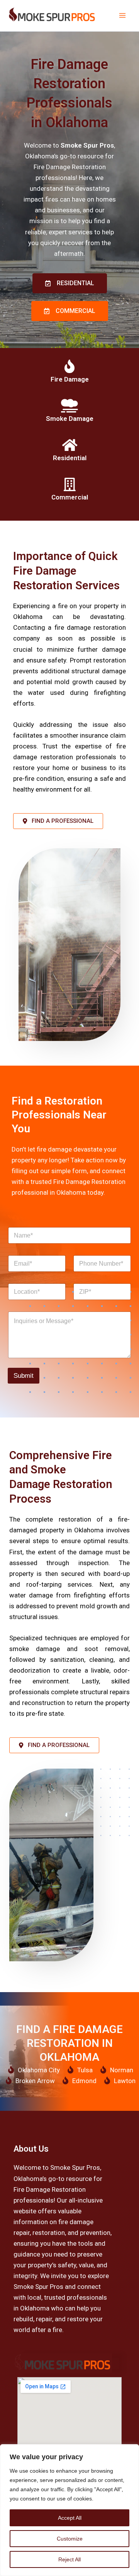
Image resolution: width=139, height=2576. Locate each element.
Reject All (69, 2559)
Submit (24, 1376)
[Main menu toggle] (123, 16)
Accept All (70, 2518)
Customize (70, 2539)
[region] (69, 2510)
